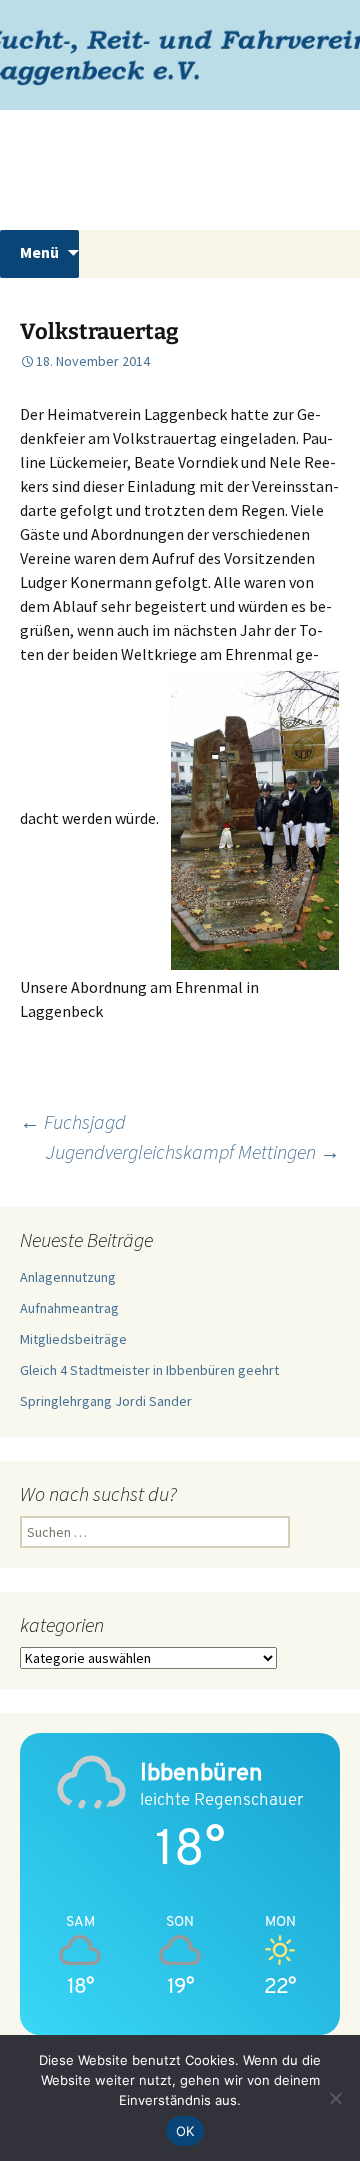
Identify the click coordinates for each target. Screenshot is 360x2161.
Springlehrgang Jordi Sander (106, 1401)
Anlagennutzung (68, 1277)
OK (185, 2131)
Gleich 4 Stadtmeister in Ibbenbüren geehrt (149, 1370)
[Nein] (335, 2098)
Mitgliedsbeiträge (73, 1339)
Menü (39, 252)
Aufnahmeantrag (69, 1308)
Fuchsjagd (73, 1121)
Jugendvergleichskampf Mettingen (193, 1151)
